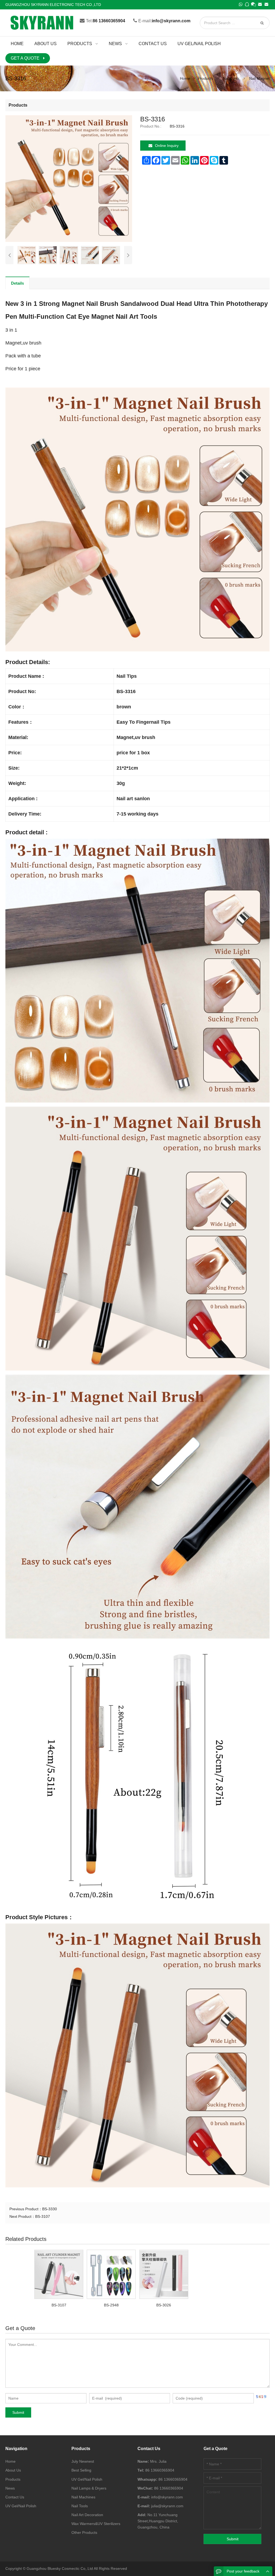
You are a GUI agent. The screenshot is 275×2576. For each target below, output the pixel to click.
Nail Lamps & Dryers (89, 2488)
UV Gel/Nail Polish (21, 2506)
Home (10, 2461)
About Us (13, 2470)
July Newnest (83, 2461)
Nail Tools (231, 78)
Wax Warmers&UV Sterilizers (96, 2524)
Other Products (84, 2532)
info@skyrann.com (171, 21)
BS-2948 (111, 2305)
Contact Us (15, 2497)
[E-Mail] (260, 4)
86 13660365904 (109, 21)
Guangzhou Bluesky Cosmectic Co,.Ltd (60, 2568)
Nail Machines (83, 2497)
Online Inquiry (167, 146)
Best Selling (81, 2470)
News (10, 2488)
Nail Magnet (259, 78)
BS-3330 (50, 2209)
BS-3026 (164, 2305)
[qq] (247, 4)
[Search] (263, 23)
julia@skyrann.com (167, 2506)
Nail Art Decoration (87, 2515)
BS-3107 (43, 2216)
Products (205, 78)
